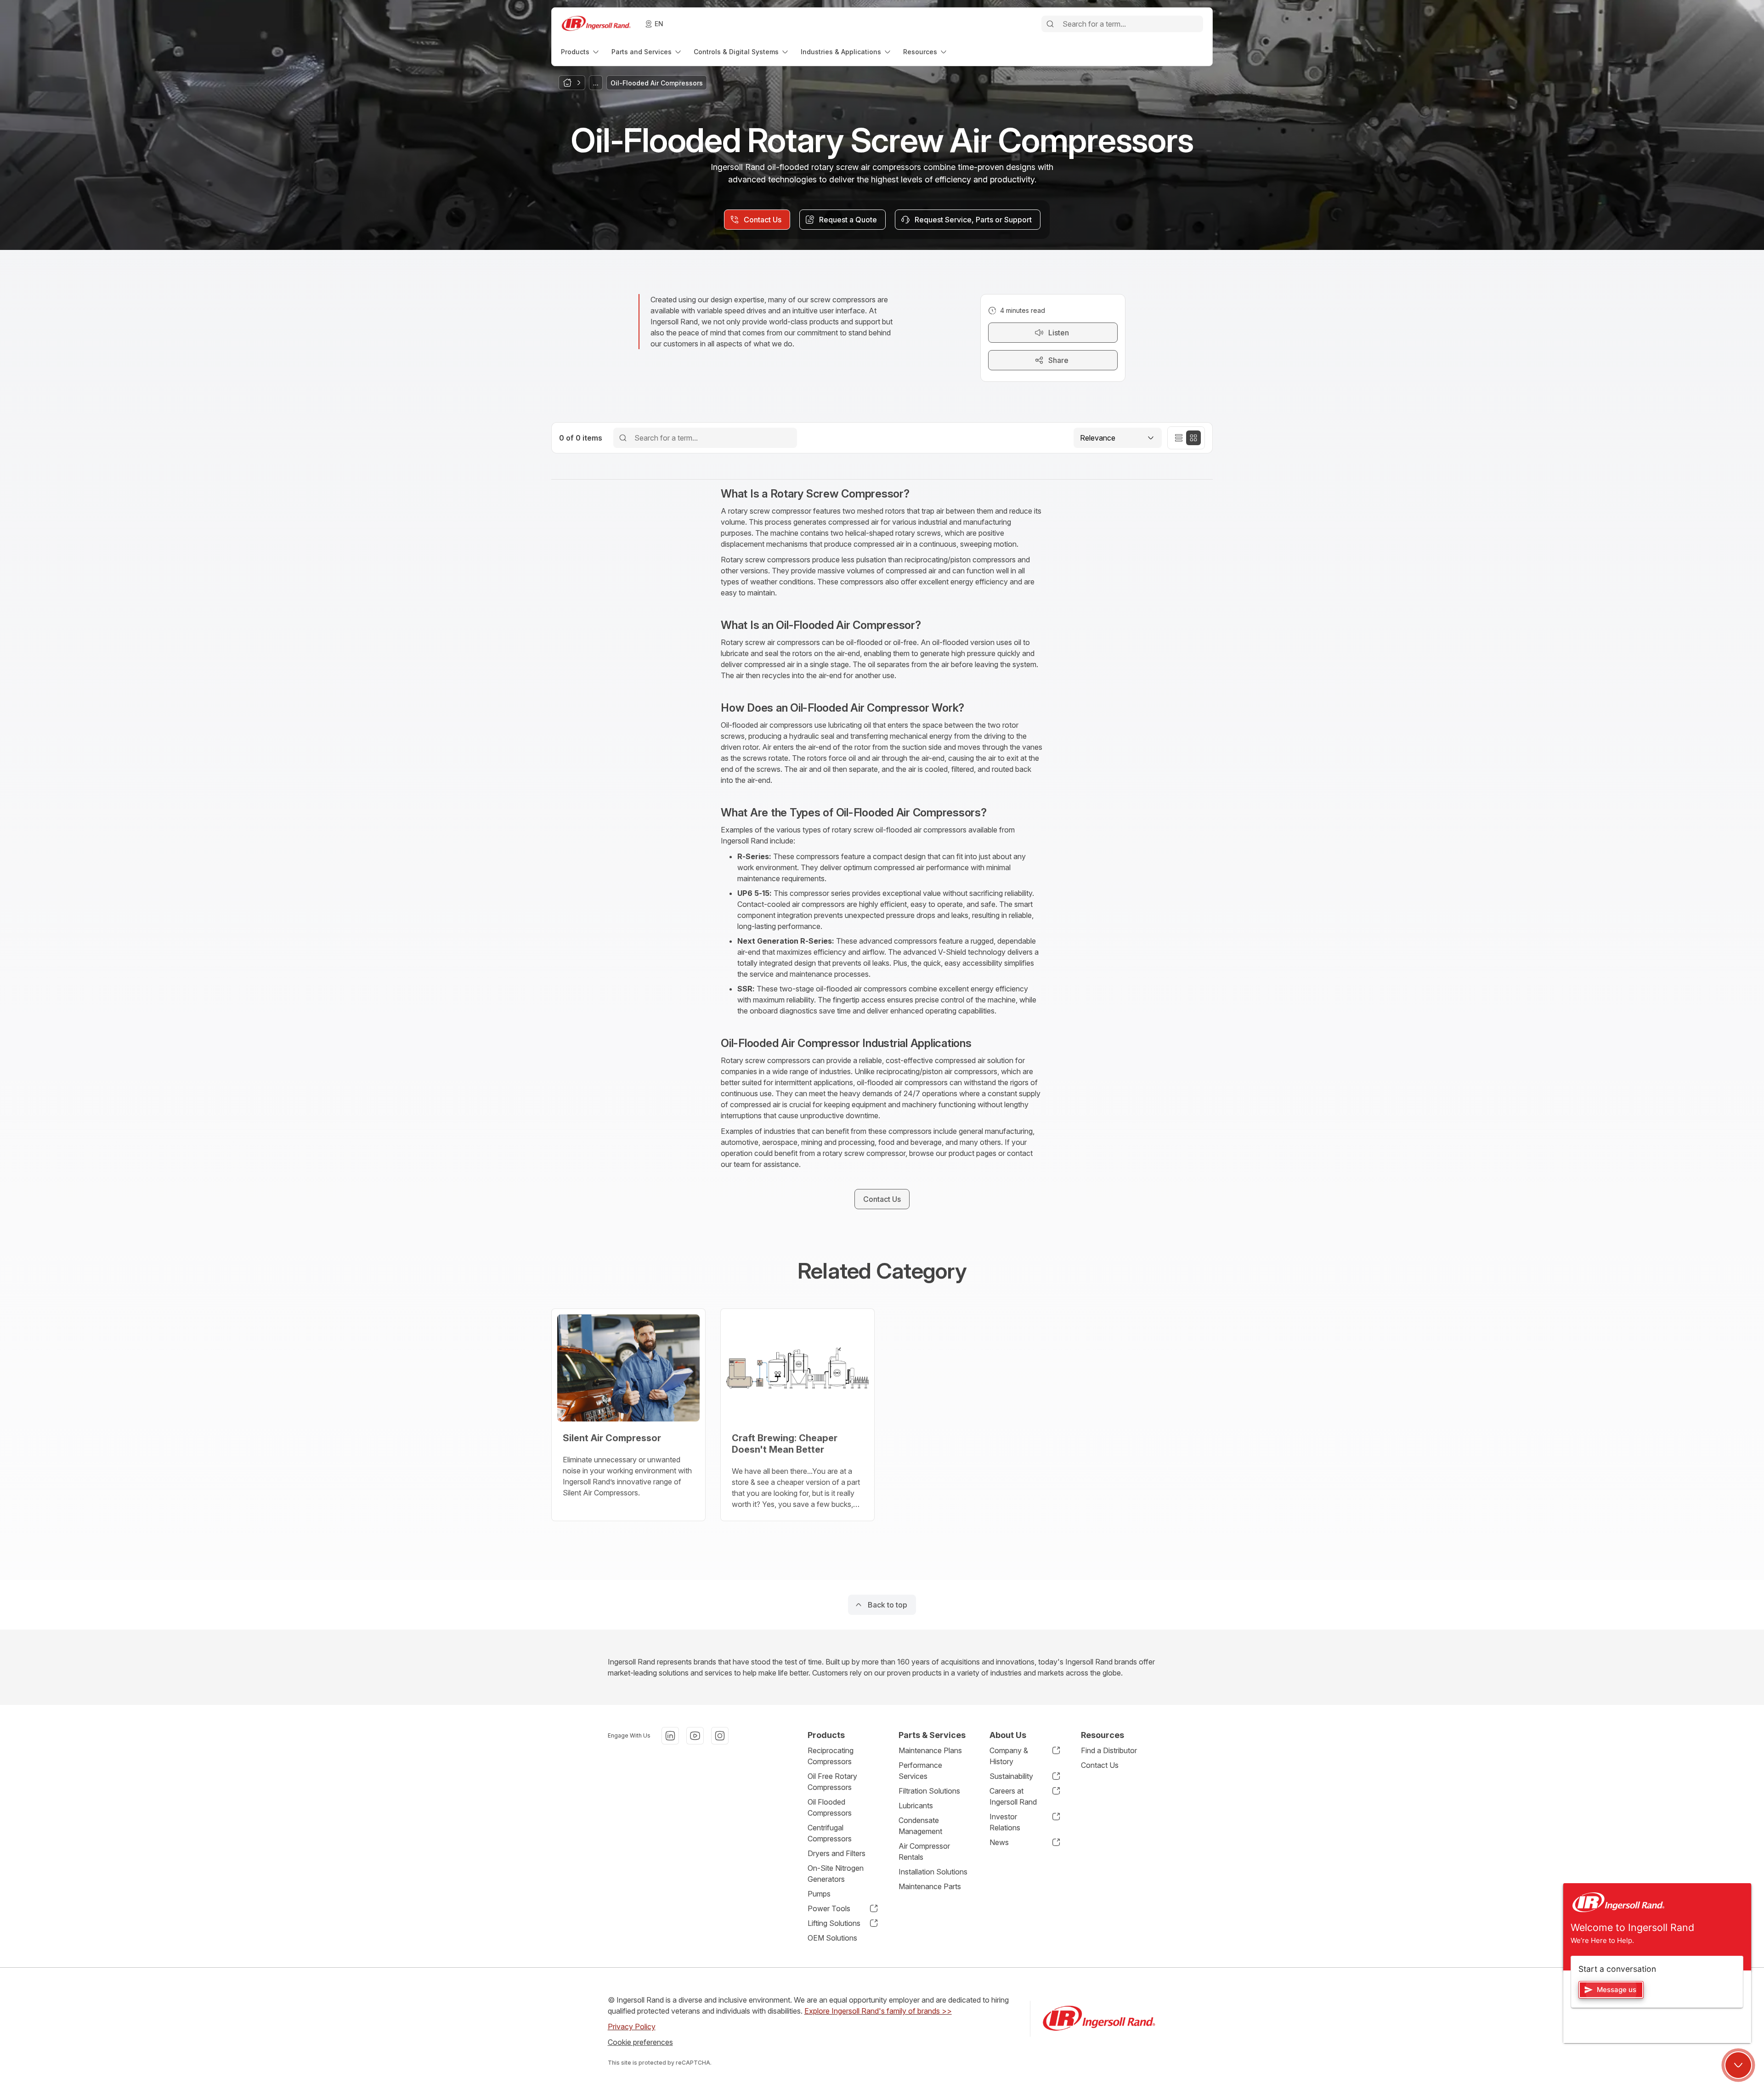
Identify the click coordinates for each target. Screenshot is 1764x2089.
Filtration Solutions (929, 1791)
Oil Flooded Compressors (830, 1807)
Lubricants (916, 1806)
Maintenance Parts (930, 1886)
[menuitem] (581, 52)
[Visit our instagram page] (720, 1736)
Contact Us (1100, 1765)
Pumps (819, 1894)
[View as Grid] (1193, 438)
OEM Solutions (832, 1938)
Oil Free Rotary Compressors (832, 1782)
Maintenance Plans (930, 1750)
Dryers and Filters (837, 1853)
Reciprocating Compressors (831, 1756)
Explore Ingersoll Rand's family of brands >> (878, 2011)
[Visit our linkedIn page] (670, 1736)
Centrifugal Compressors (830, 1833)
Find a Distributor (1109, 1750)
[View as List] (1179, 438)
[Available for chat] (1738, 2065)
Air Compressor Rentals (924, 1851)
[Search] (1050, 24)
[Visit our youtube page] (695, 1736)
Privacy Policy (632, 2027)
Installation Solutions (933, 1872)
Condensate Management (920, 1826)
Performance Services (920, 1771)
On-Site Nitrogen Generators (836, 1874)
